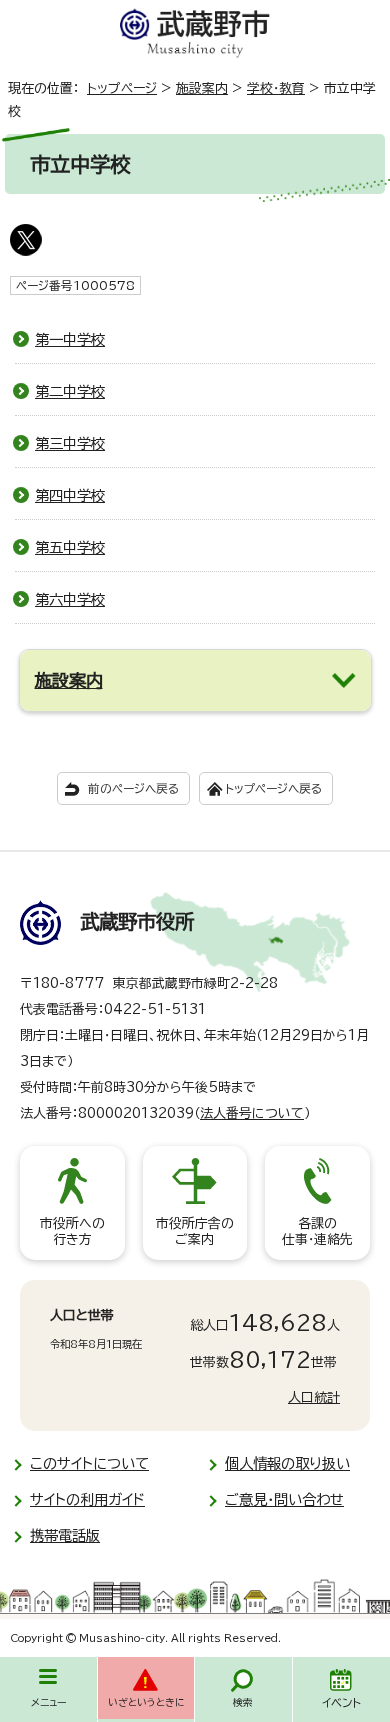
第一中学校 (70, 339)
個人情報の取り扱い (287, 1463)
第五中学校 (70, 547)
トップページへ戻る (273, 788)
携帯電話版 (65, 1535)
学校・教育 (276, 88)
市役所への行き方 (72, 1231)
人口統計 (314, 1397)
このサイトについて (89, 1463)
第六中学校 (70, 599)
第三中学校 (70, 443)
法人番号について (252, 1113)
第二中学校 (70, 391)
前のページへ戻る (133, 788)
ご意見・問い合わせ (284, 1499)
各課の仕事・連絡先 (317, 1231)
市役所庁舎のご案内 (195, 1231)
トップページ (122, 88)
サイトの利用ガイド (87, 1499)
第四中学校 (70, 495)
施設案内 (202, 88)
